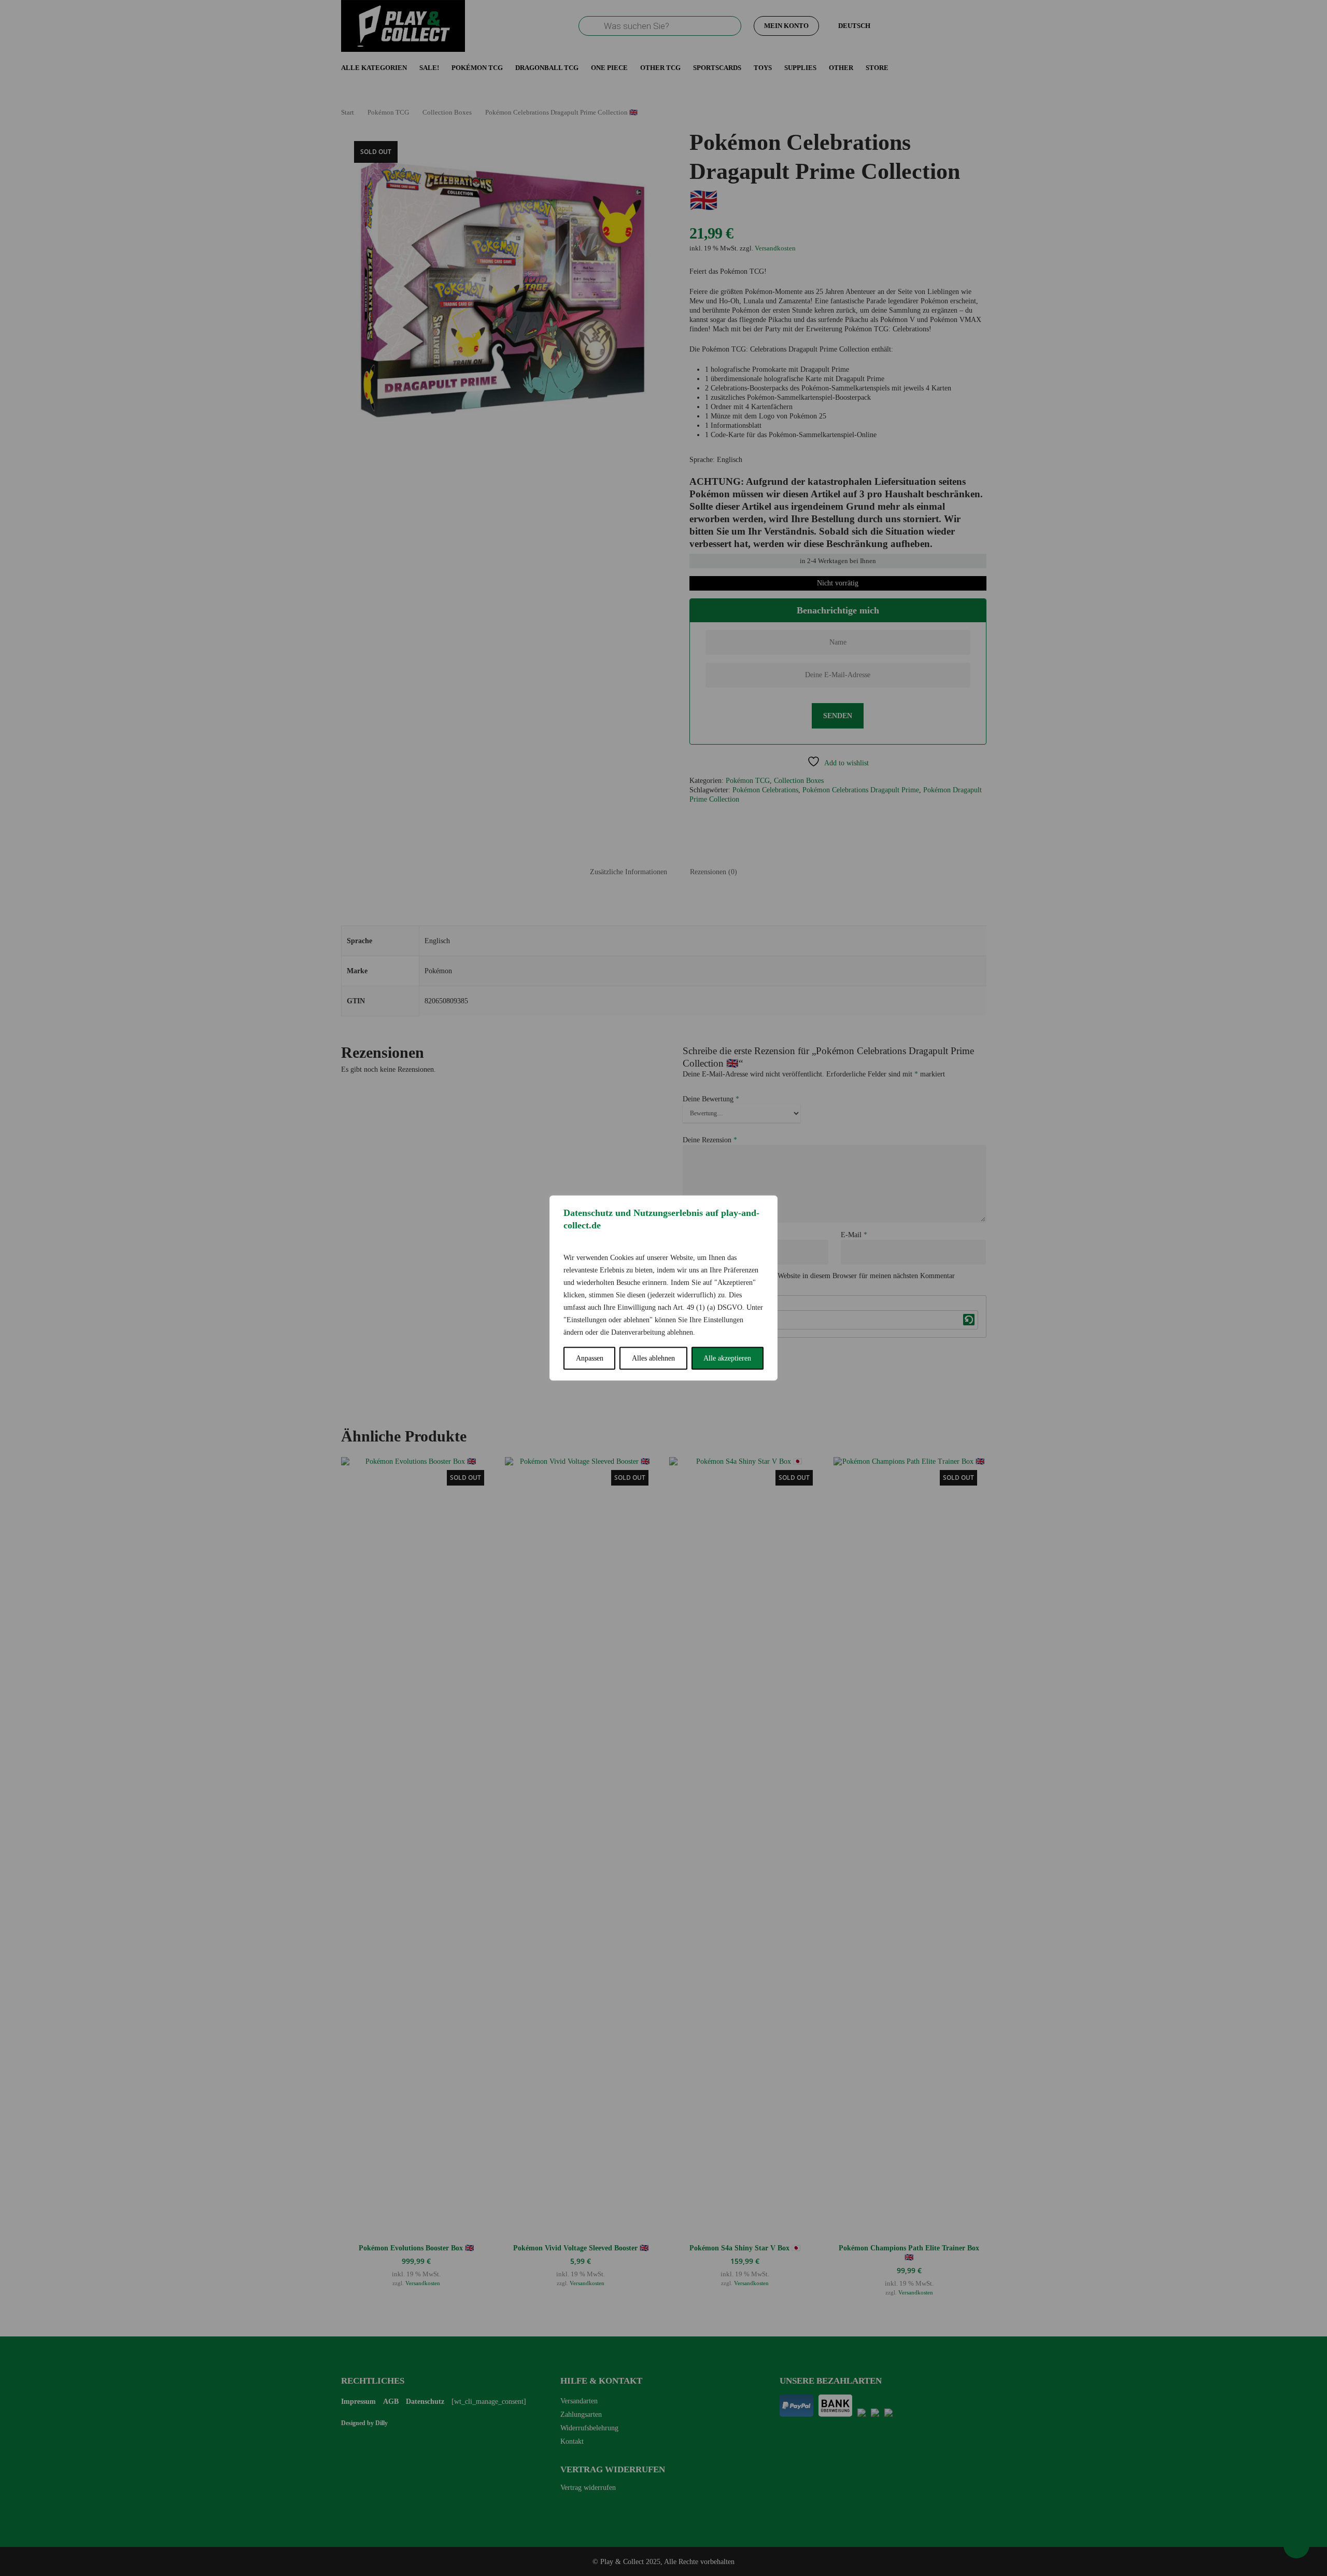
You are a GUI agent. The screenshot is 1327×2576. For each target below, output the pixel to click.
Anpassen (590, 1358)
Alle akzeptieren (727, 1358)
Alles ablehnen (653, 1358)
